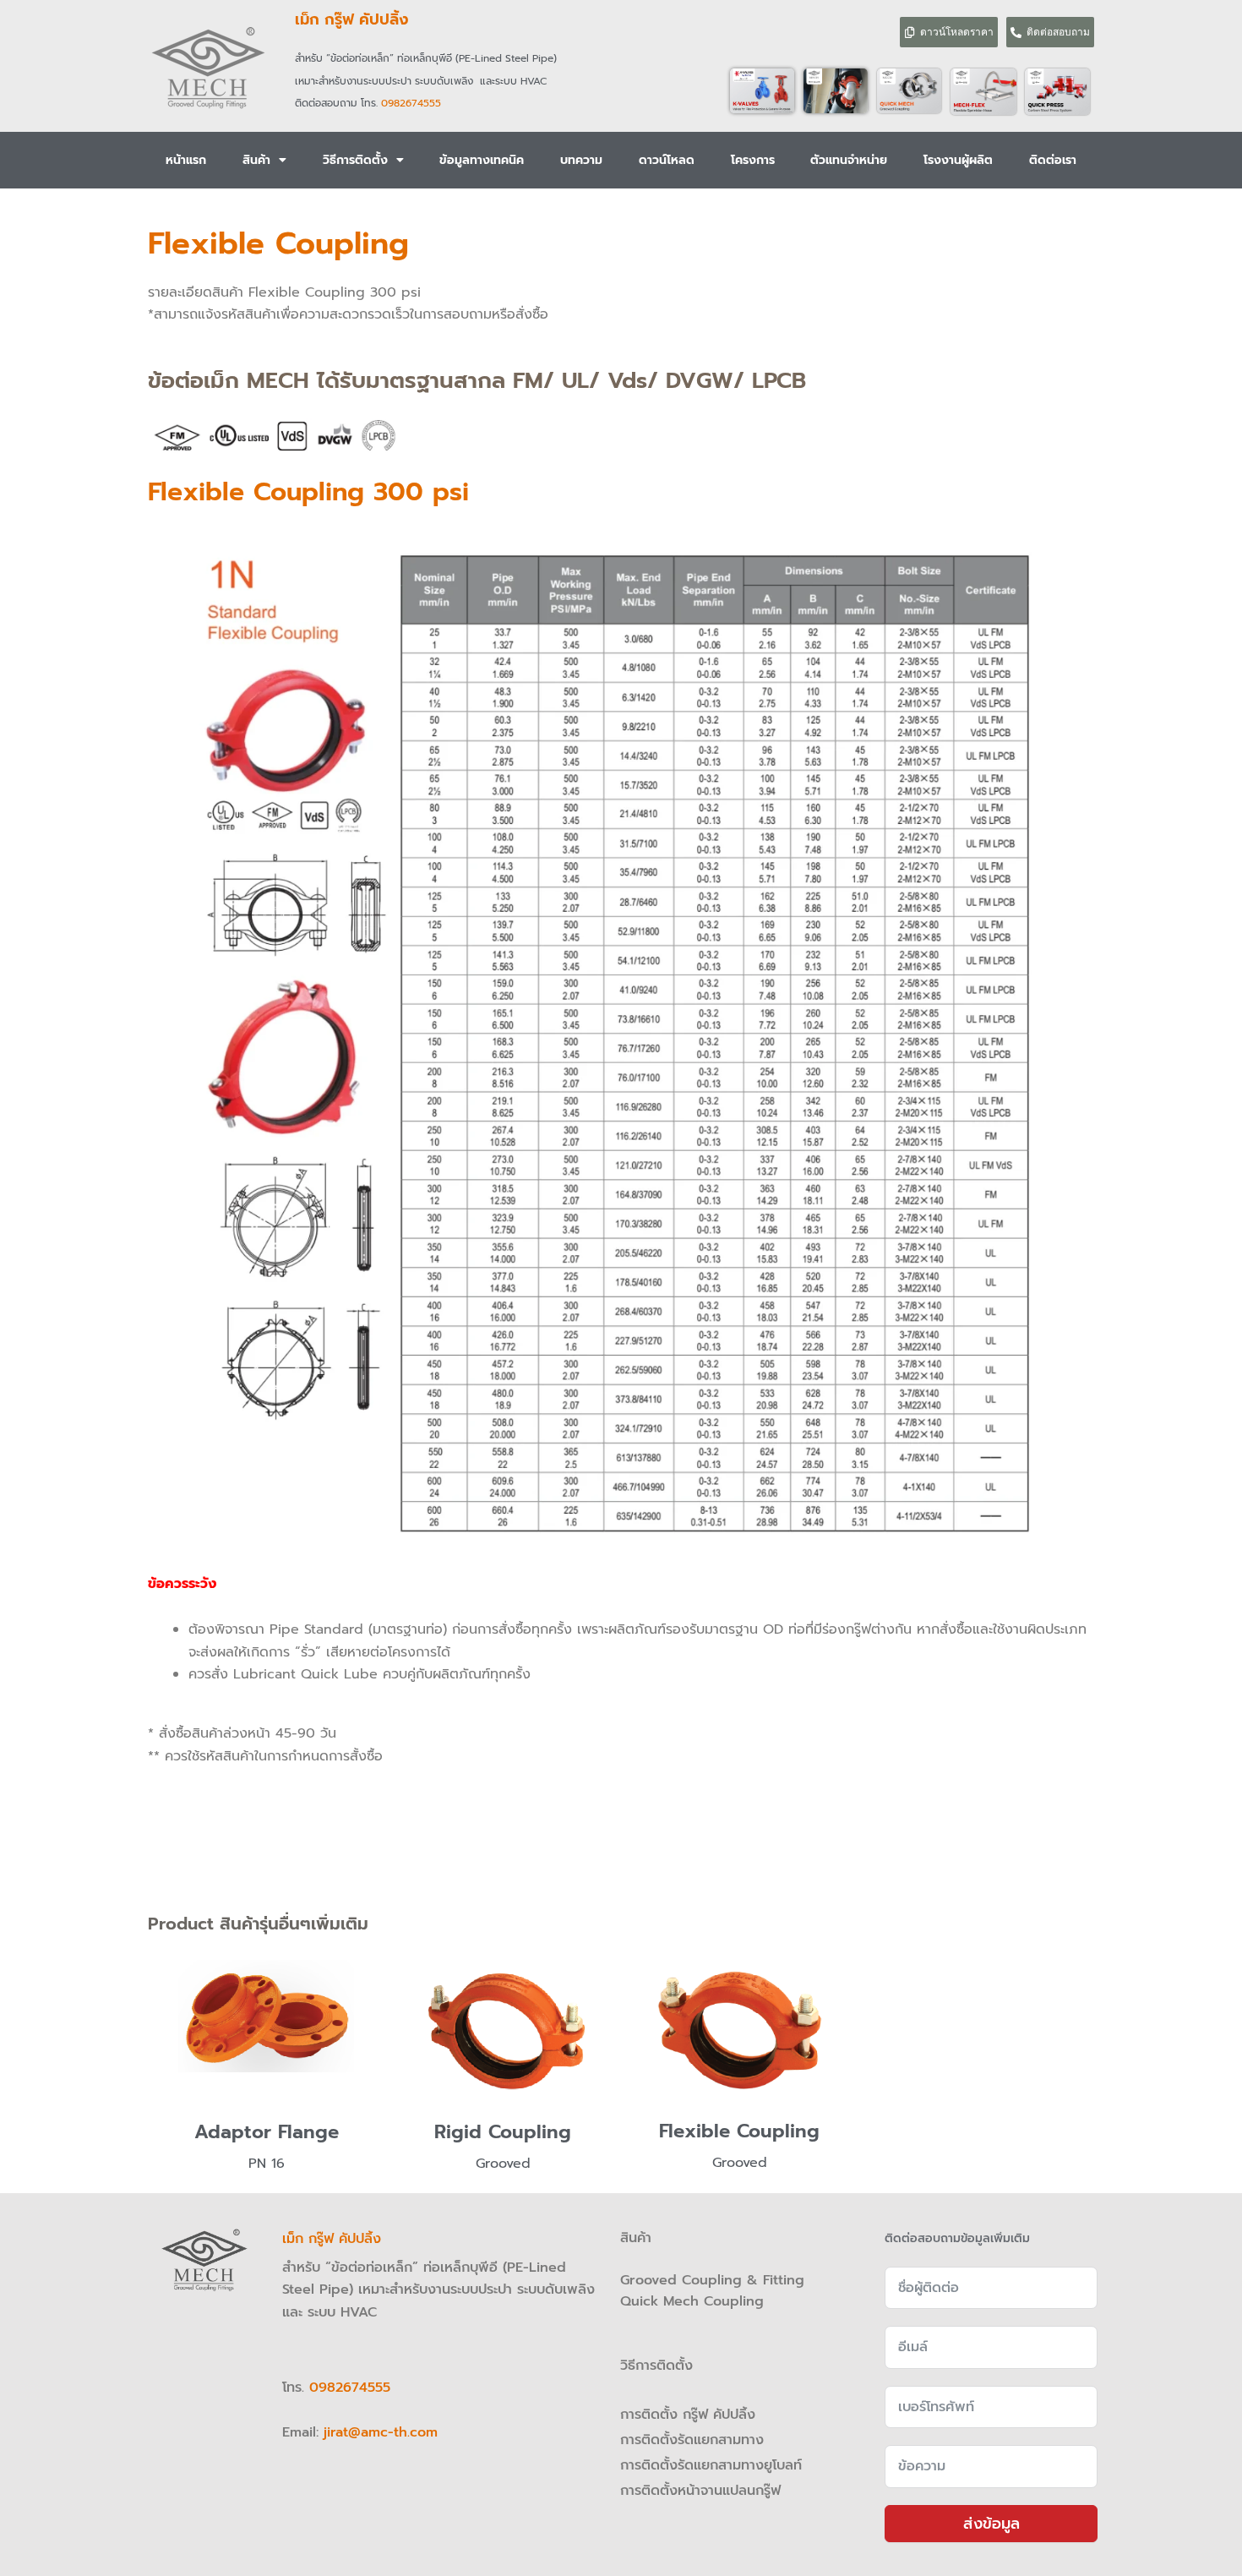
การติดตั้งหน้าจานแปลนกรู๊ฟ (700, 2491)
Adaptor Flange (267, 2132)
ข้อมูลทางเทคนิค (482, 160)
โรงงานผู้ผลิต (958, 160)
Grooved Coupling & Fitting (712, 2280)
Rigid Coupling (503, 2132)
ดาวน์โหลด (667, 160)
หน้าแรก (186, 160)
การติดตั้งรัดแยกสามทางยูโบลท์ (711, 2465)
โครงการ (753, 160)
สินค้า (256, 160)
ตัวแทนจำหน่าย (849, 160)
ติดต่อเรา (1053, 160)
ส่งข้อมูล (991, 2524)
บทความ (581, 160)
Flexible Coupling (739, 2131)
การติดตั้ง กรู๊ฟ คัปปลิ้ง (690, 2415)
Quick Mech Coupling (692, 2301)
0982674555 (411, 103)
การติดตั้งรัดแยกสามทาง (692, 2440)
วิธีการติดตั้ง (355, 160)
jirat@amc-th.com (381, 2432)
